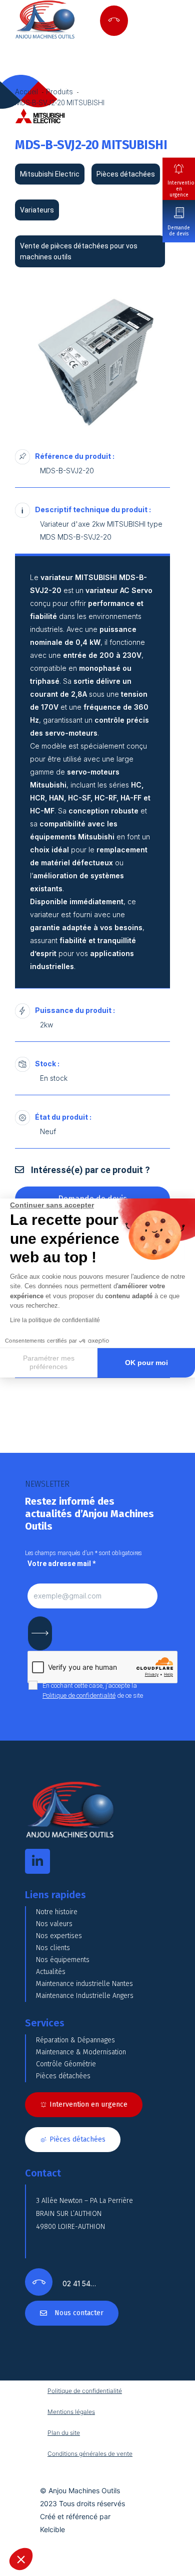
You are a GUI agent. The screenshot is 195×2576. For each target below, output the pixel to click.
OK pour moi (146, 1363)
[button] (21, 2559)
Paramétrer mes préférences (49, 1363)
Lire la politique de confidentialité (55, 1320)
